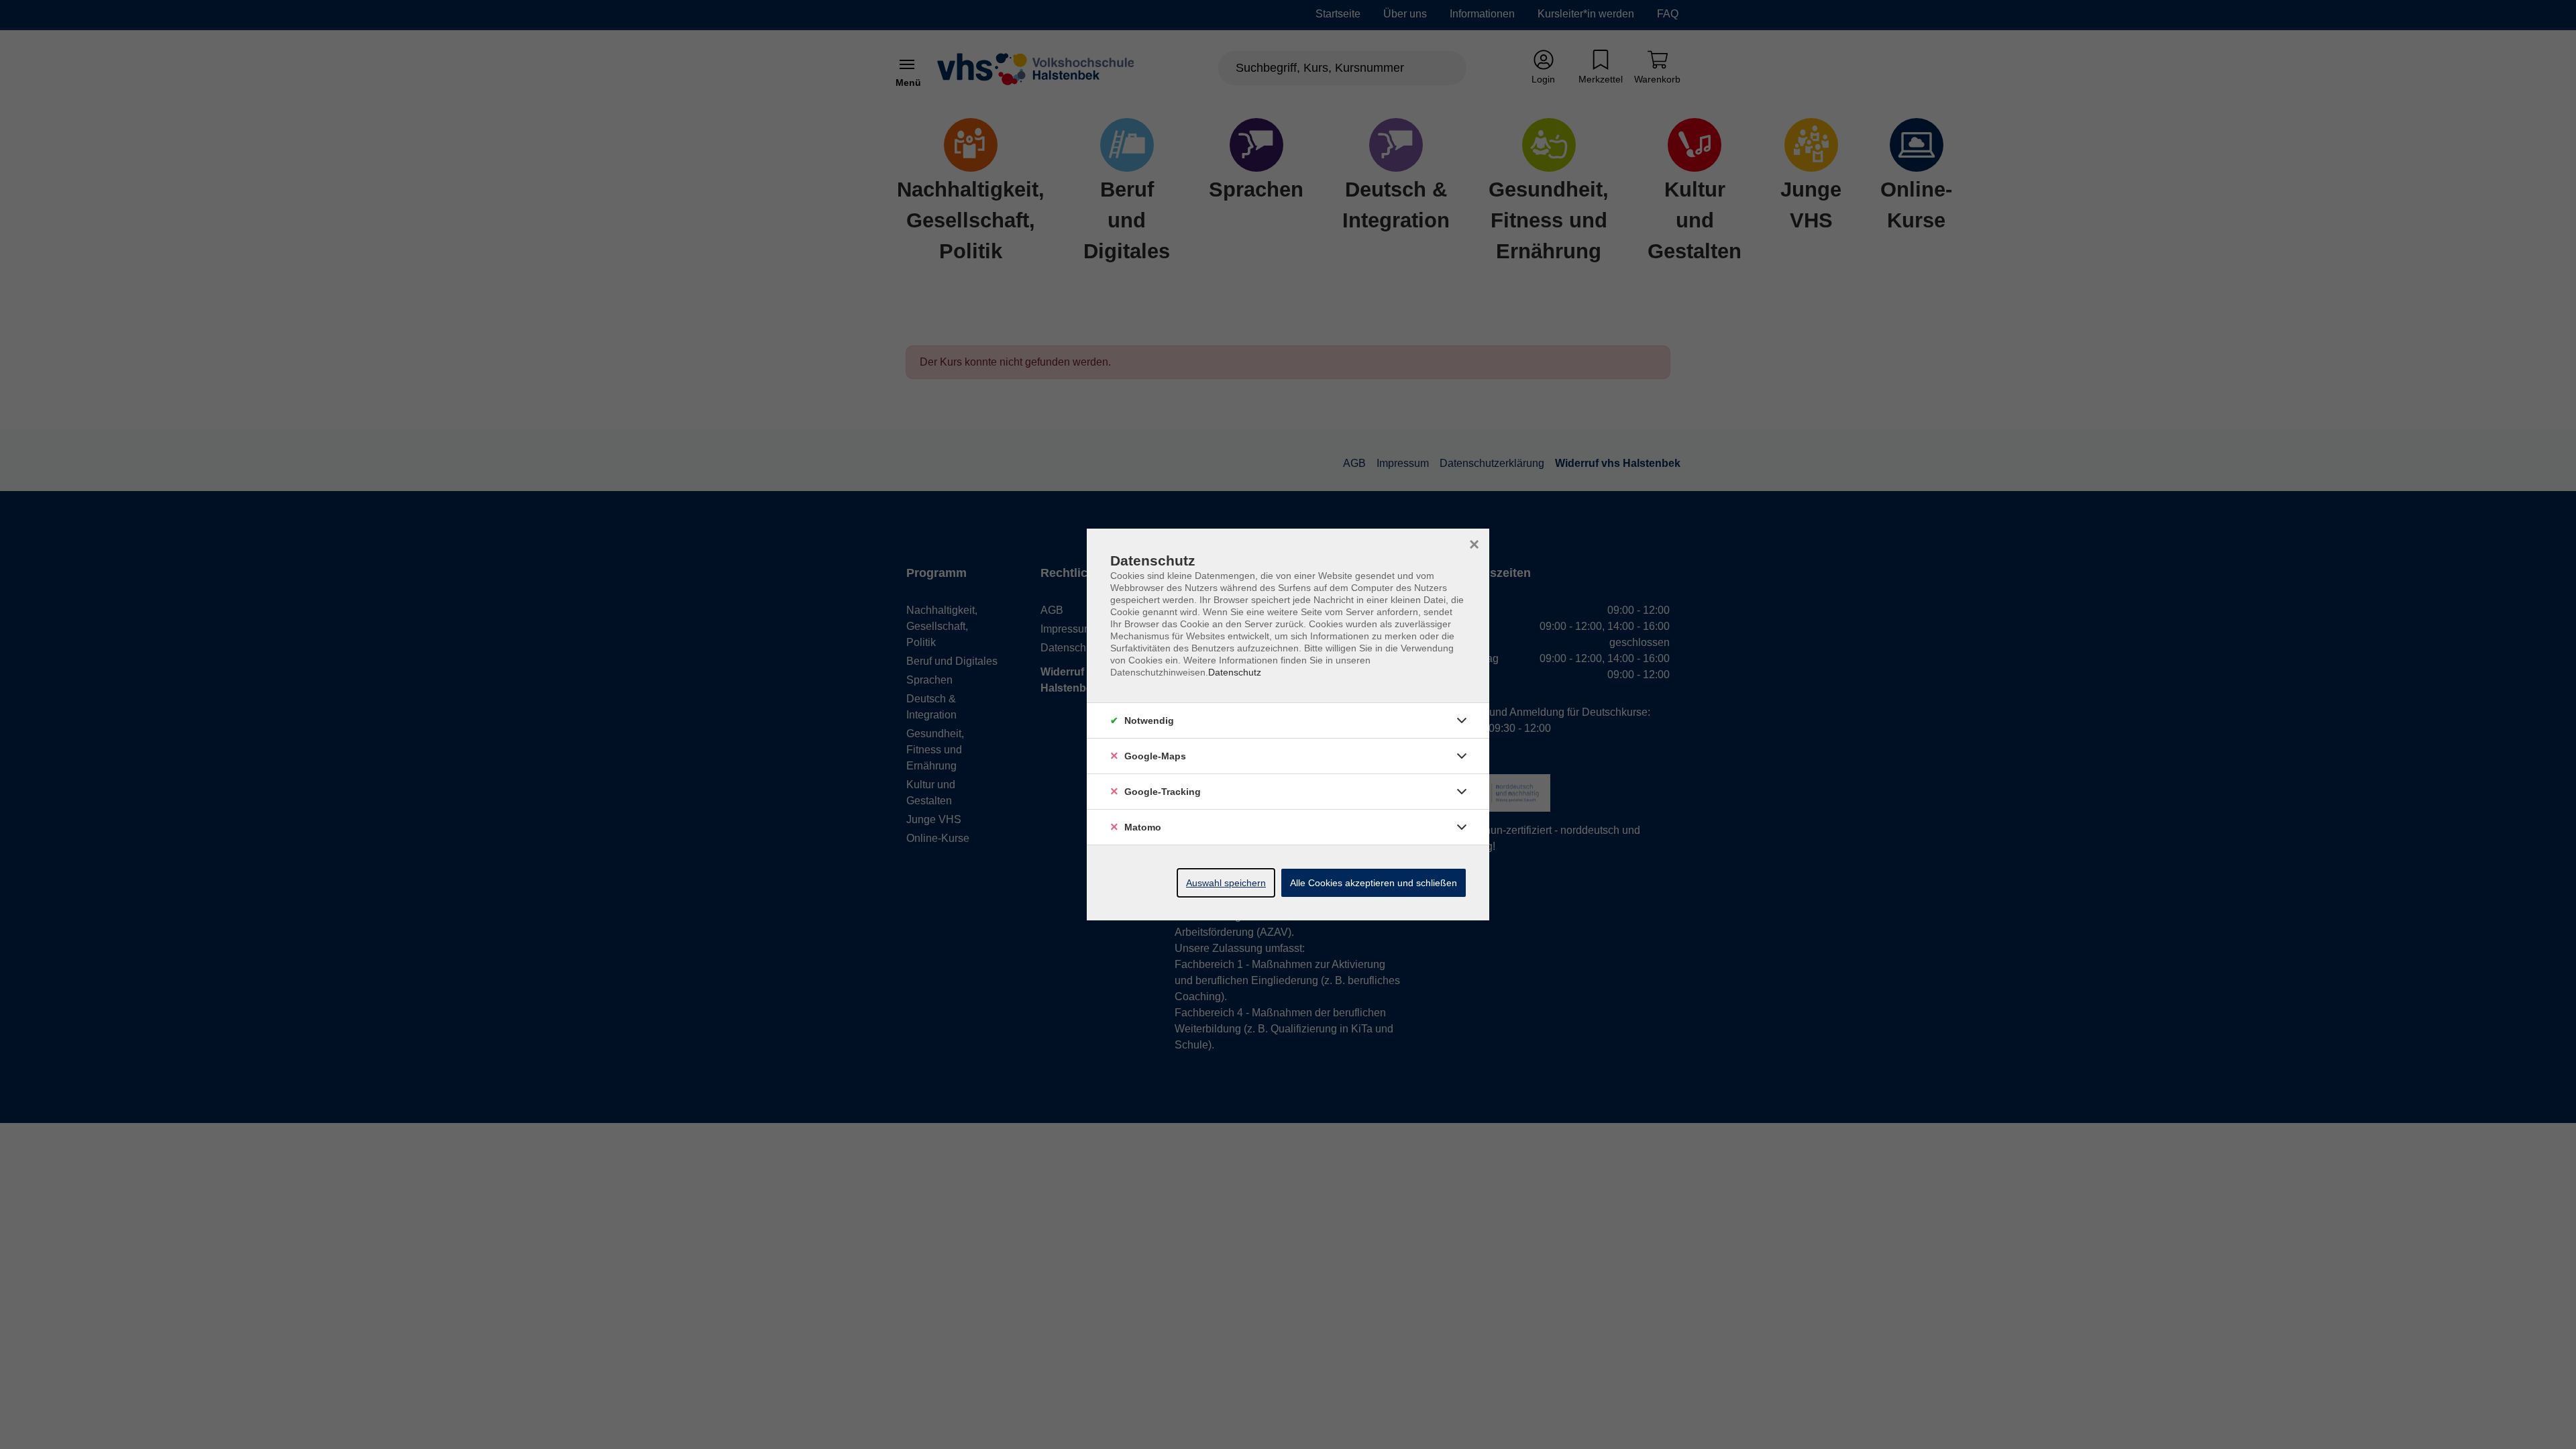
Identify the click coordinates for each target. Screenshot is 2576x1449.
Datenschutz (1235, 672)
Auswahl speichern (1226, 883)
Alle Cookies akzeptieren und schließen (1374, 883)
